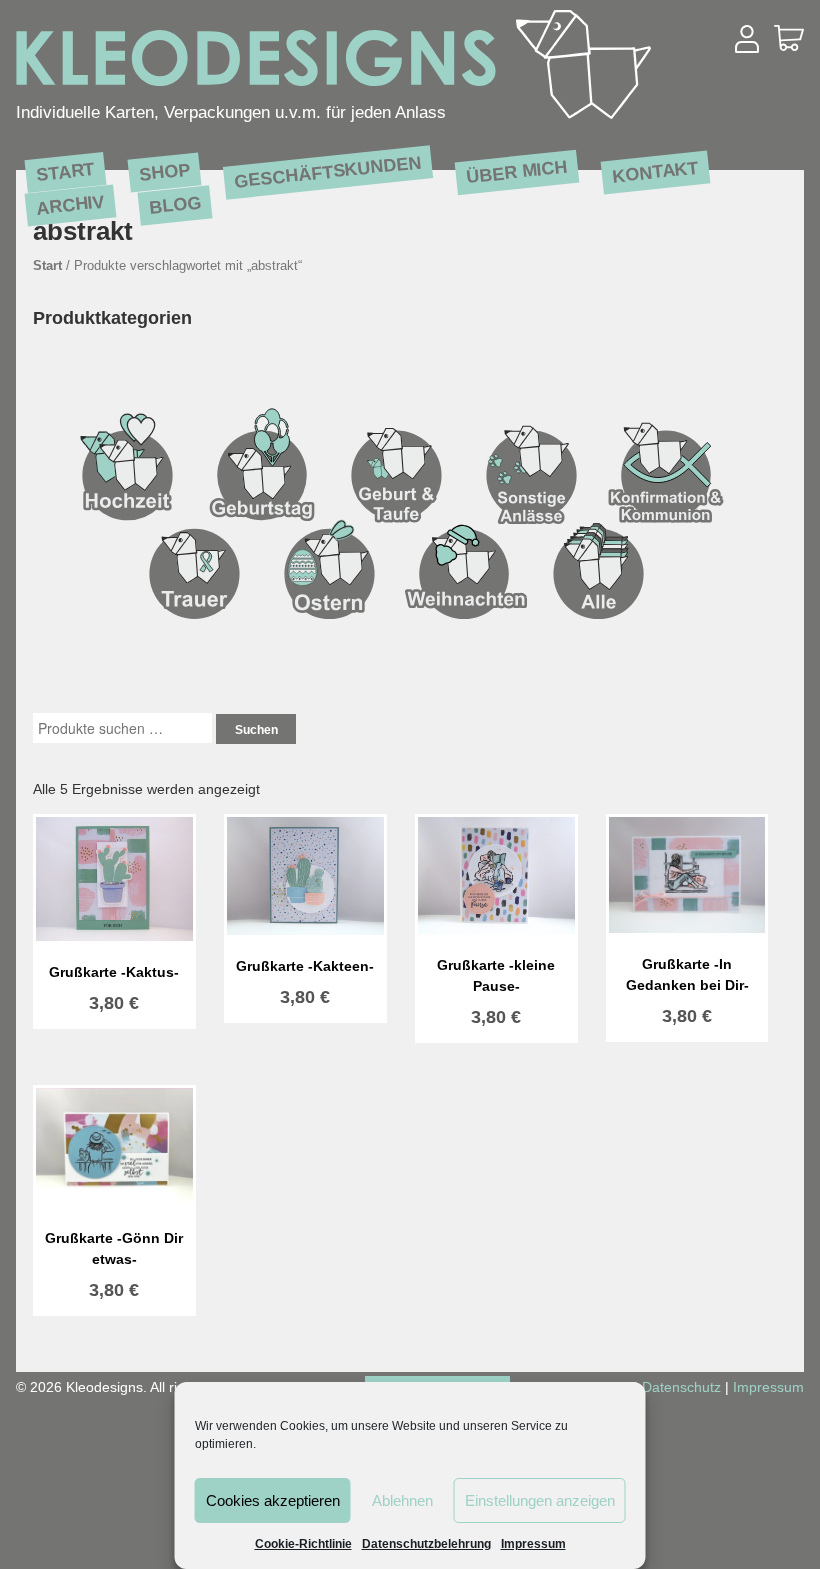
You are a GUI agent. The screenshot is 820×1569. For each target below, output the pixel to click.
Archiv (70, 204)
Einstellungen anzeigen (540, 1500)
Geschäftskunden (328, 172)
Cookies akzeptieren (273, 1500)
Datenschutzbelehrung (426, 1544)
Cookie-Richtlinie (303, 1544)
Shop (164, 171)
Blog (175, 204)
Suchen (256, 730)
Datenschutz (681, 1387)
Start (65, 171)
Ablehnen (402, 1500)
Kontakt (656, 171)
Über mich (518, 171)
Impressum (533, 1544)
